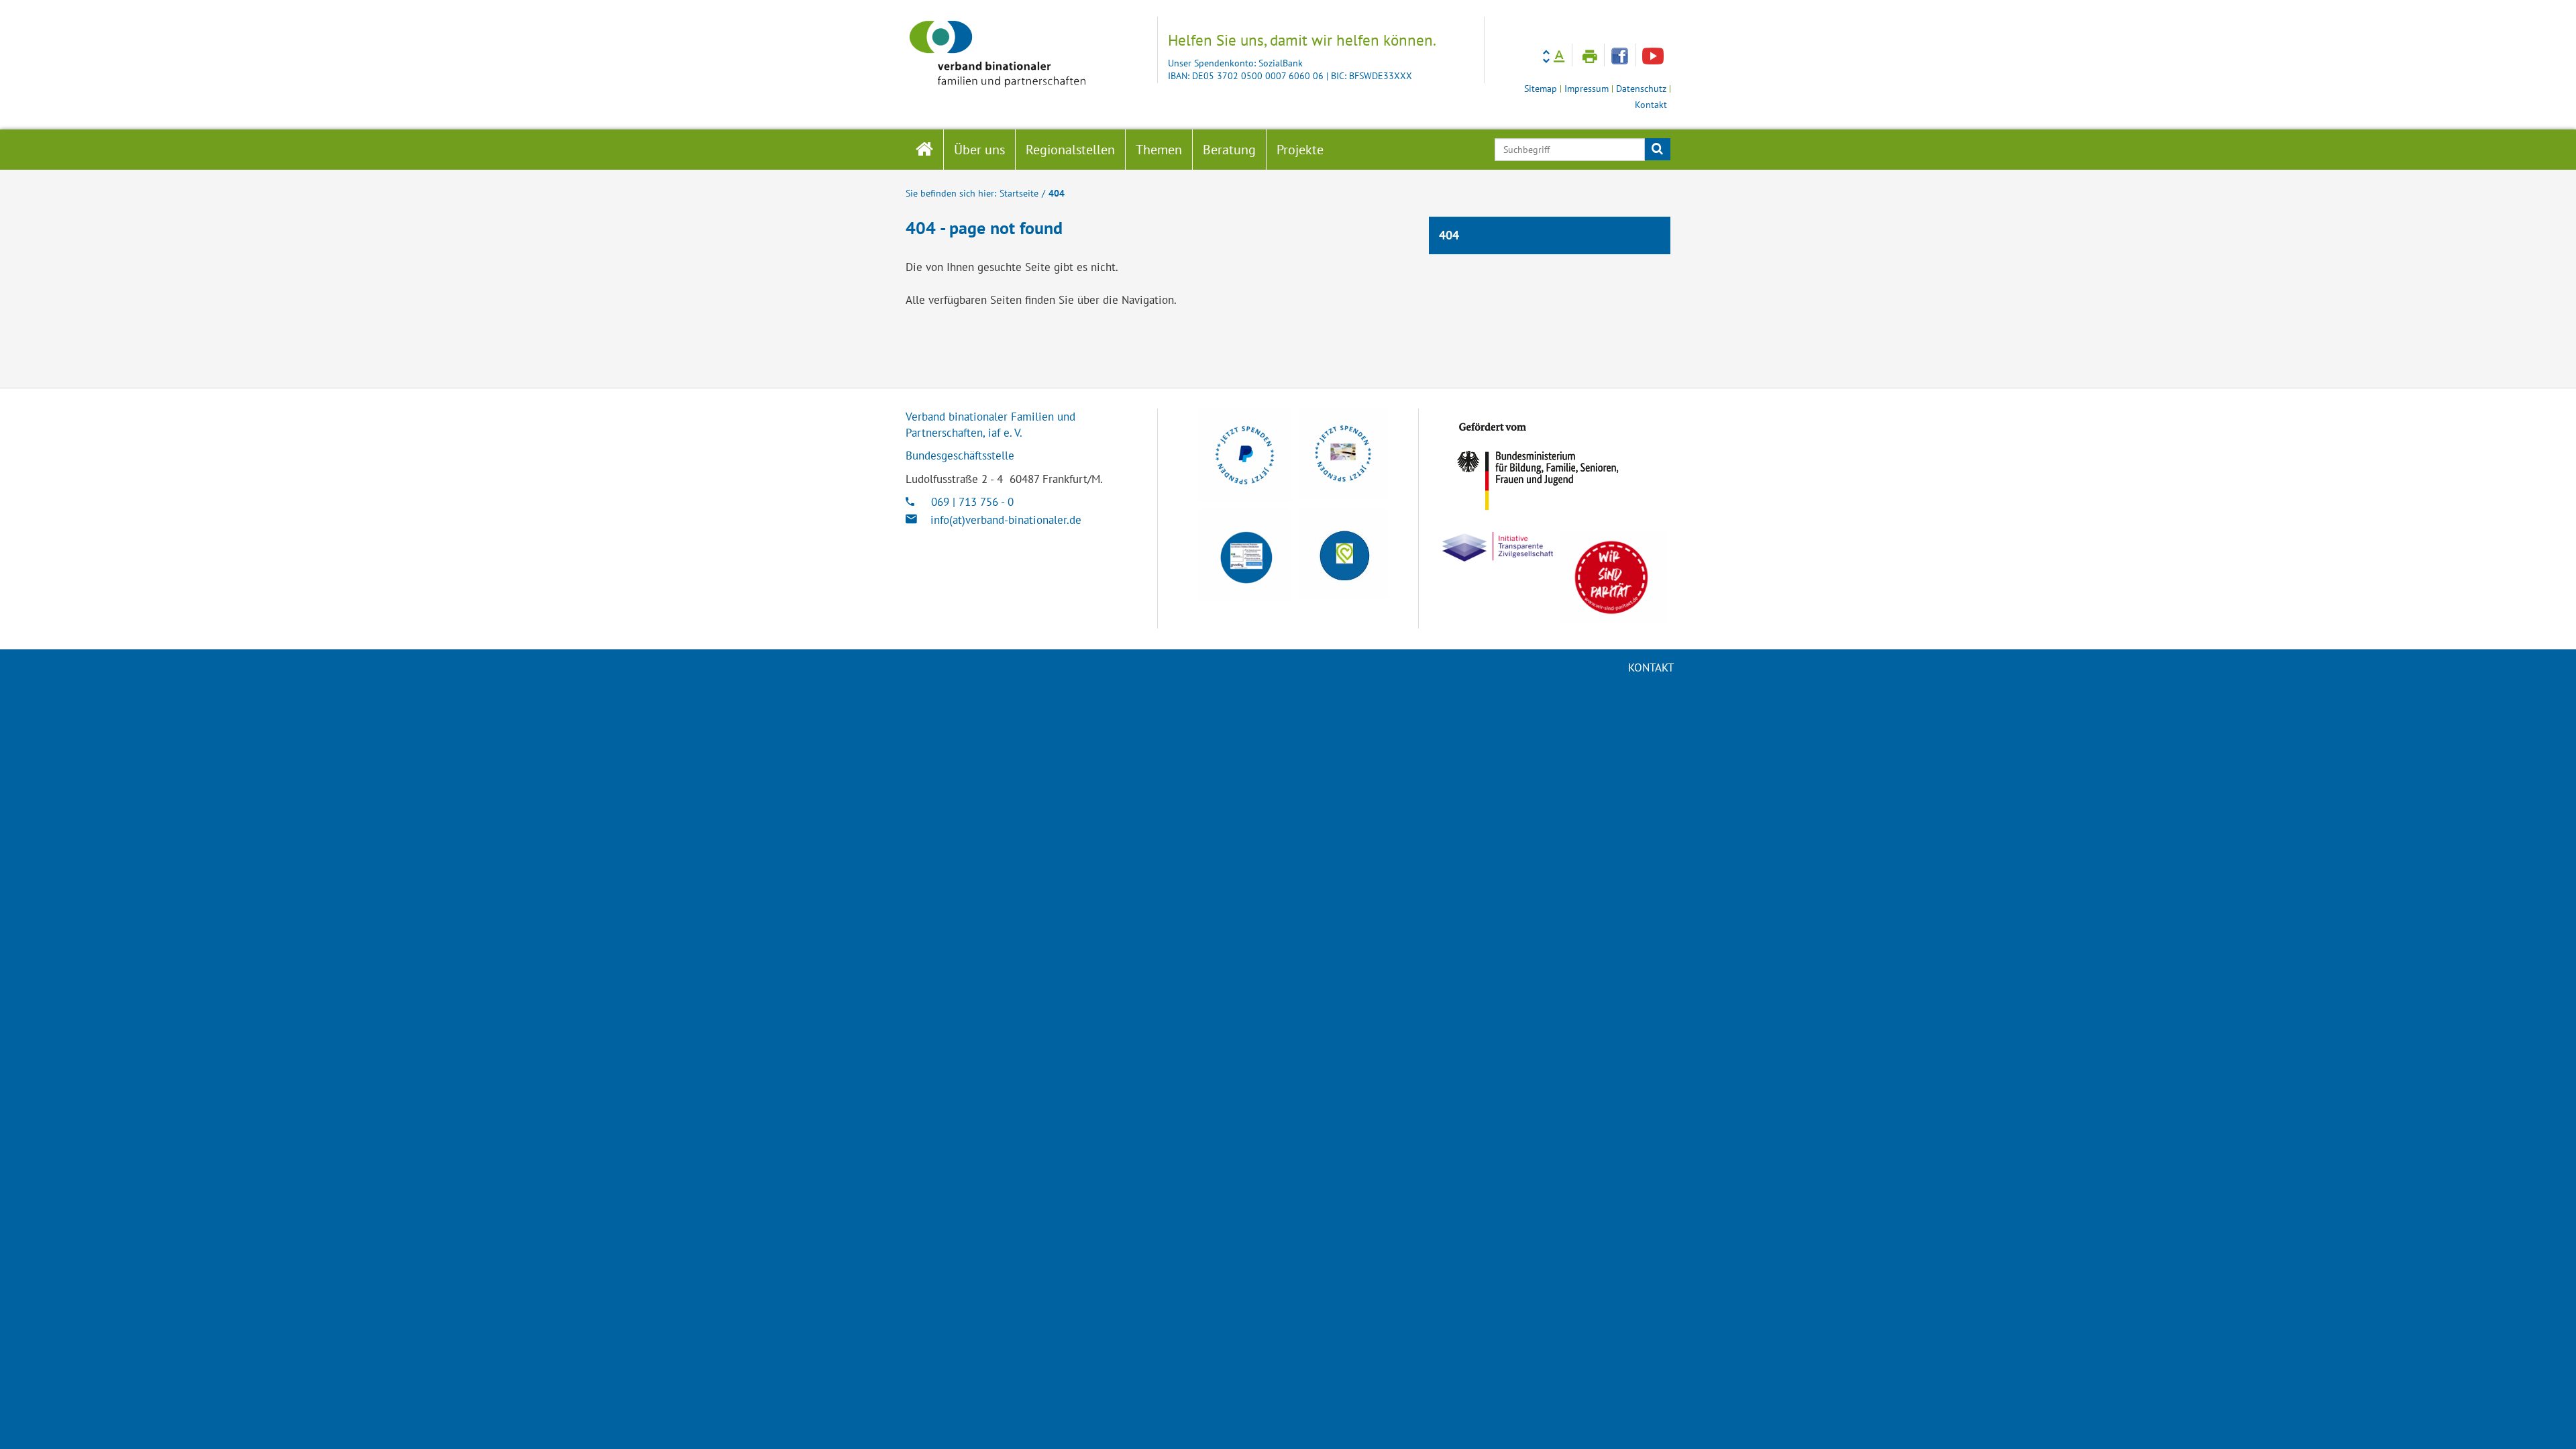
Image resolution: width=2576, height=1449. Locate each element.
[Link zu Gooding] (1245, 555)
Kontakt (1651, 105)
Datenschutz (1641, 89)
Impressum (1587, 89)
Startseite (1019, 193)
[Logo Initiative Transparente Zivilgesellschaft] (1498, 547)
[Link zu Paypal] (1245, 455)
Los (1657, 150)
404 (1057, 193)
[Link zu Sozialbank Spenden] (1343, 453)
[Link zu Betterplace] (1343, 553)
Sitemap (1541, 89)
